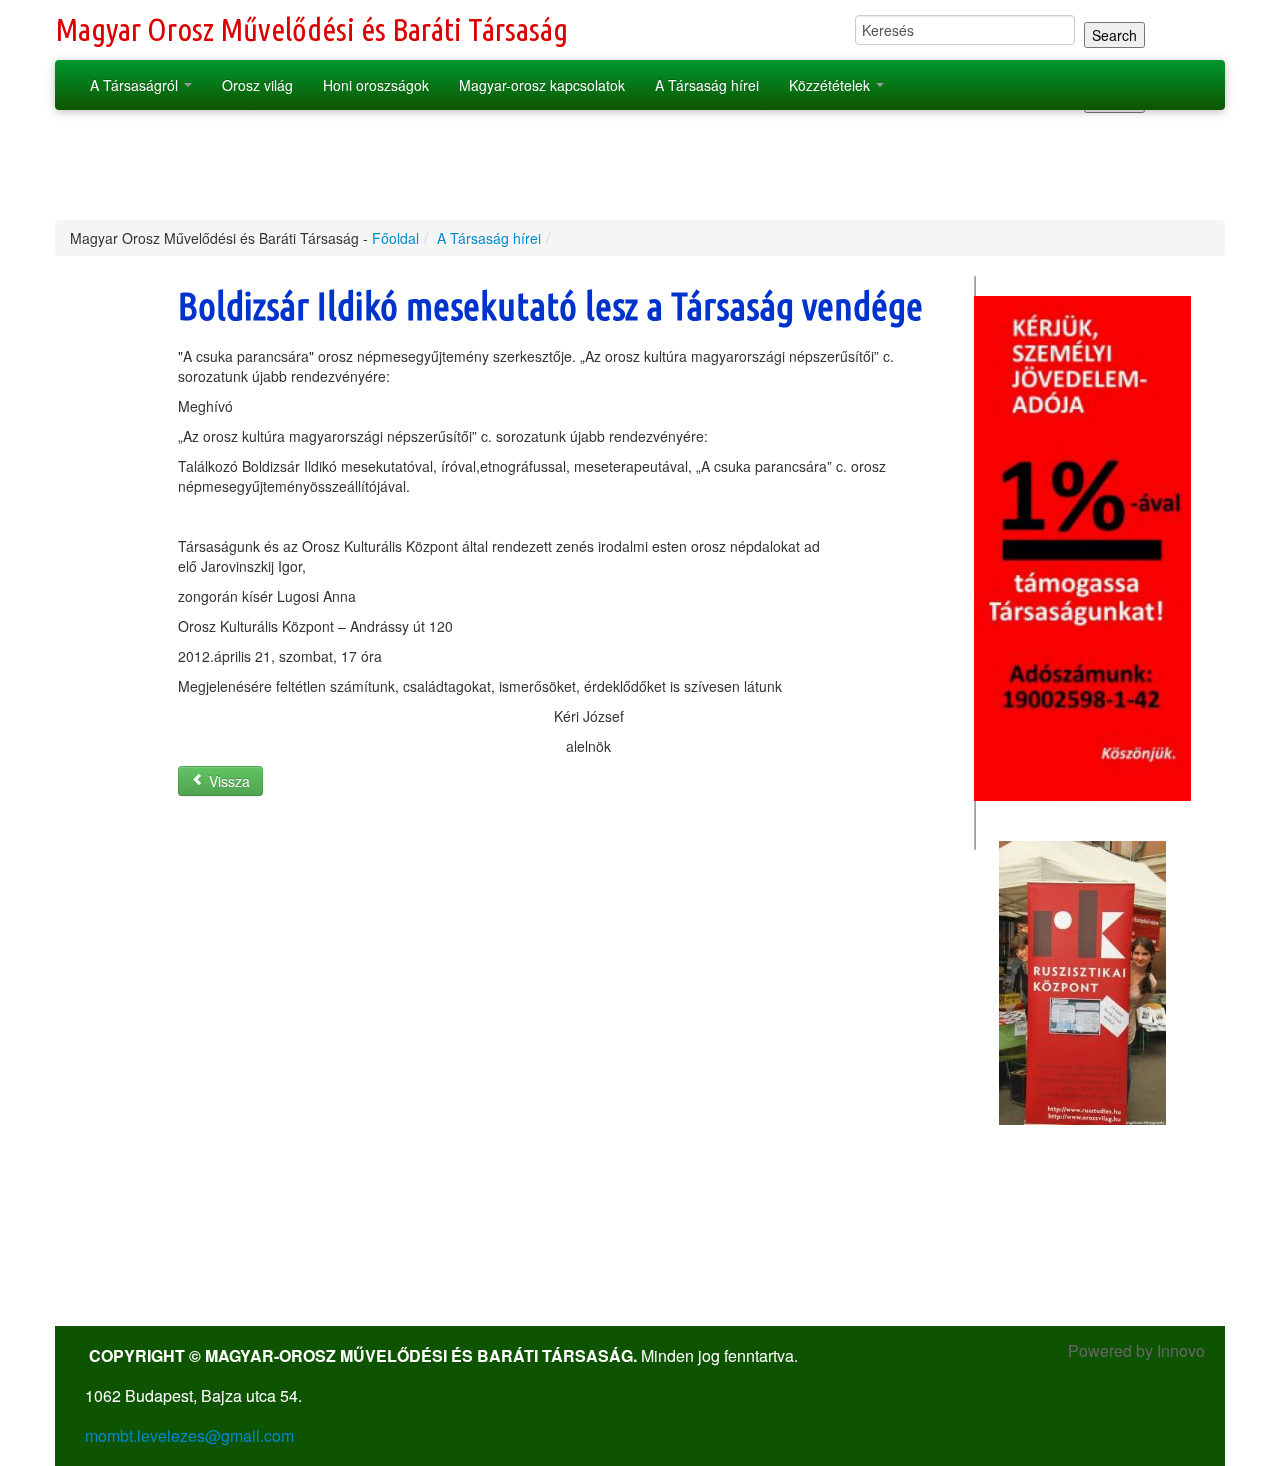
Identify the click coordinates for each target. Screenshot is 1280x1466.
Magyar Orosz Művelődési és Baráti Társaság (311, 29)
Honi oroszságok (376, 85)
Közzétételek (831, 85)
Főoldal (395, 238)
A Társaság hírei (707, 85)
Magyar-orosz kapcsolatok (542, 85)
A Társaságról (136, 85)
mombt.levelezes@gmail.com (189, 1435)
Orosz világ (257, 85)
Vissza (227, 781)
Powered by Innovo (1136, 1350)
